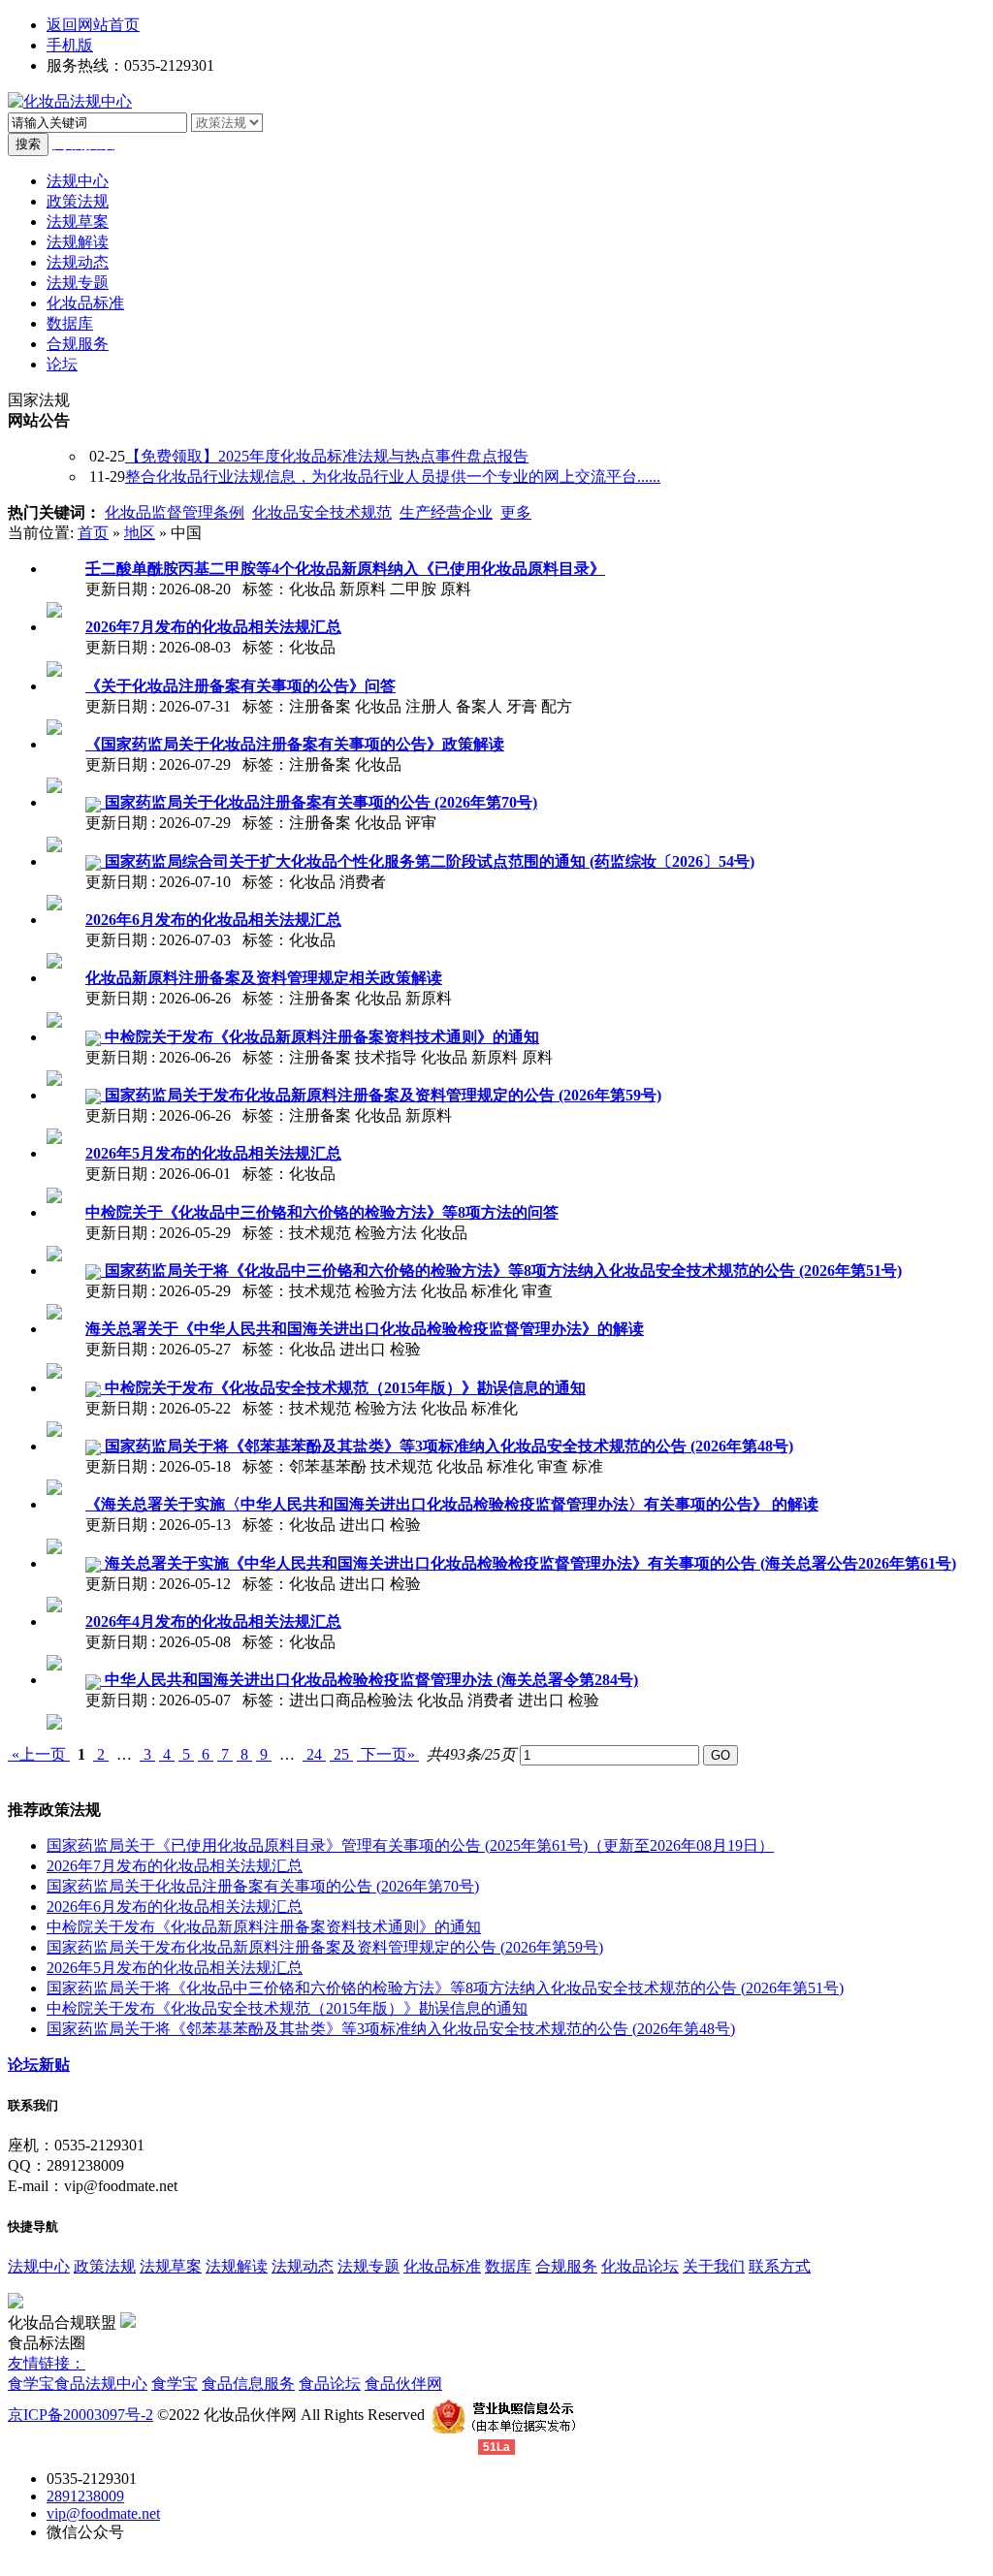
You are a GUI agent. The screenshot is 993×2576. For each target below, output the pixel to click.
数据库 (508, 2266)
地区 (140, 533)
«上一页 (39, 1754)
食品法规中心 (101, 2384)
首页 (93, 533)
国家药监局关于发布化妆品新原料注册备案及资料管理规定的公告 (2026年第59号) (325, 1947)
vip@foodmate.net (103, 2513)
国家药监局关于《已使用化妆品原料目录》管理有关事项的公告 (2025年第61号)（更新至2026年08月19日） (410, 1845)
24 (314, 1754)
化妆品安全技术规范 (322, 512)
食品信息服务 (248, 2384)
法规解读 (237, 2266)
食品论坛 (330, 2384)
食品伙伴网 (403, 2384)
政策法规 (105, 2266)
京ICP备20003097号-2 (80, 2415)
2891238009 (85, 2496)
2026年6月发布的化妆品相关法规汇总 (175, 1907)
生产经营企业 (446, 512)
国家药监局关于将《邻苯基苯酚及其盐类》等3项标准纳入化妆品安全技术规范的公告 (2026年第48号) (391, 2029)
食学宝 (31, 2384)
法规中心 (39, 2266)
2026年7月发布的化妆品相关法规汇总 (175, 1866)
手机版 (70, 45)
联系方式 (780, 2266)
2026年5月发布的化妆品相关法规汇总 (175, 1968)
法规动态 (303, 2266)
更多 (516, 512)
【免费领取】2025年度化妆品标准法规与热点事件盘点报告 (327, 456)
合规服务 (566, 2266)
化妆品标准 (442, 2266)
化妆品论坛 (640, 2266)
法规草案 (171, 2266)
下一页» (388, 1754)
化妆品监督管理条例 (175, 512)
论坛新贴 (39, 2065)
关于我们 (714, 2266)
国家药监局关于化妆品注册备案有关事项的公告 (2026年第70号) (263, 1886)
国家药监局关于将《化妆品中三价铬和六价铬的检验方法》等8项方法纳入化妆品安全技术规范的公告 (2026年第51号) (445, 1988)
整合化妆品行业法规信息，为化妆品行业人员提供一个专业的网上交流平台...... (393, 477)
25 (341, 1754)
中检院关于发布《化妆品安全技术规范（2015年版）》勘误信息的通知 (287, 2008)
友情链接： (47, 2363)
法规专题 (368, 2266)
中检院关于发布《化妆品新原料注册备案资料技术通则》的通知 (264, 1927)
